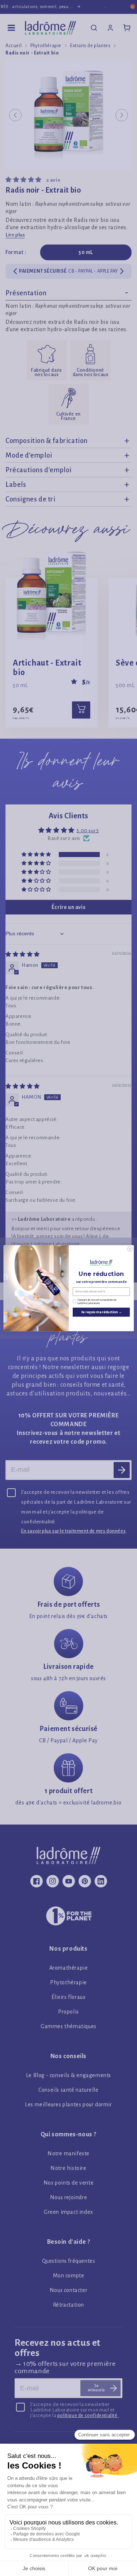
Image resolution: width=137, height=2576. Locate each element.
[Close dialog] (130, 1249)
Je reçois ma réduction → (101, 1312)
